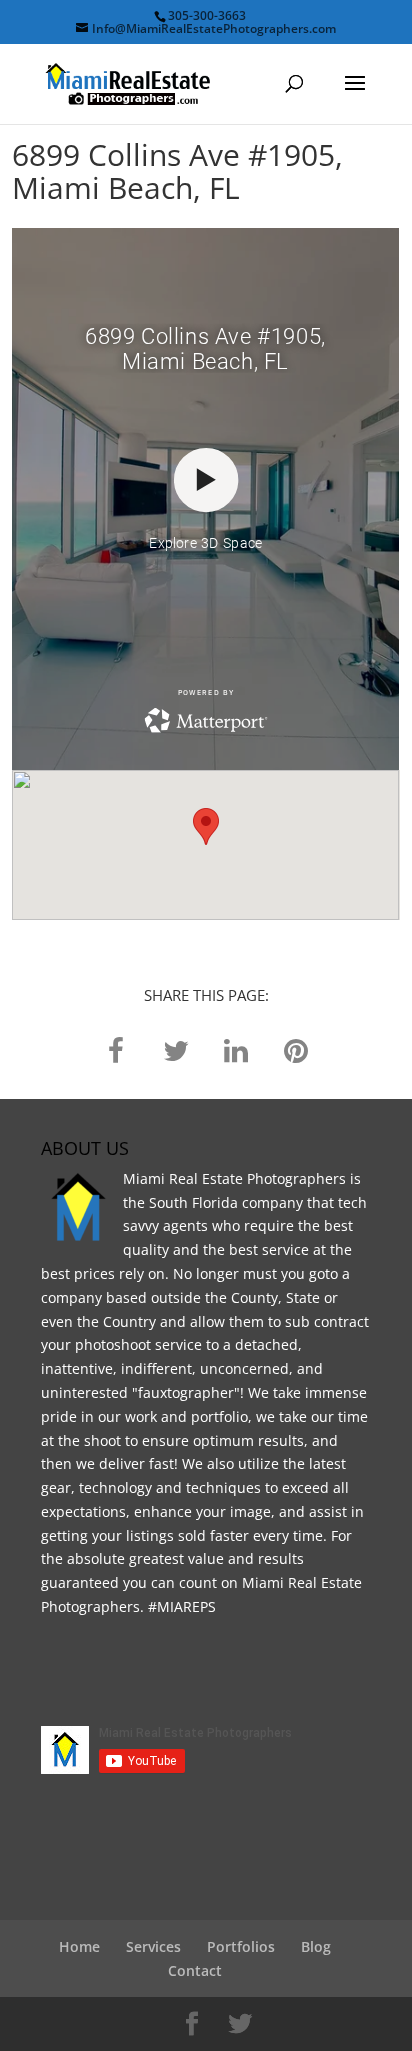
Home (79, 1946)
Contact (195, 1970)
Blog (316, 1946)
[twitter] (176, 1049)
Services (153, 1946)
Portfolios (241, 1946)
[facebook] (116, 1049)
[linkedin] (236, 1049)
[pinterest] (296, 1049)
